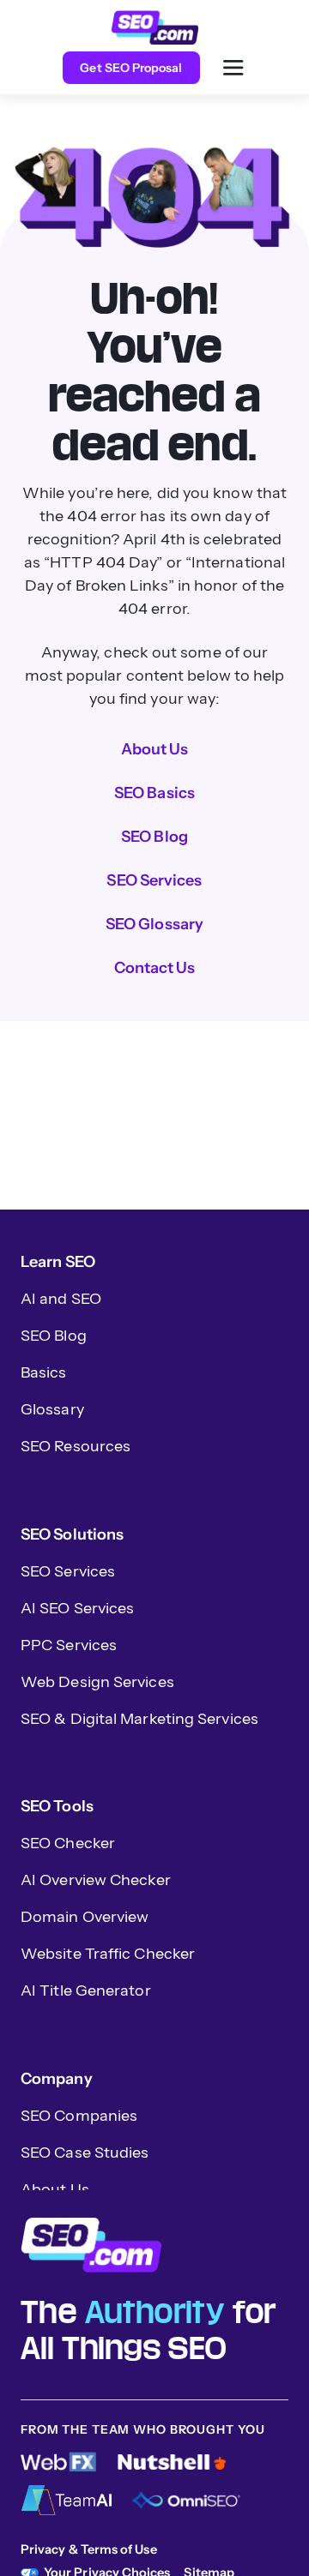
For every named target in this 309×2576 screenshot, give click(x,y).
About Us (155, 749)
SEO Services (154, 880)
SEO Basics (154, 793)
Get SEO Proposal (131, 68)
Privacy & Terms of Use (89, 2549)
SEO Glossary (154, 924)
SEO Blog (154, 837)
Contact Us (155, 968)
